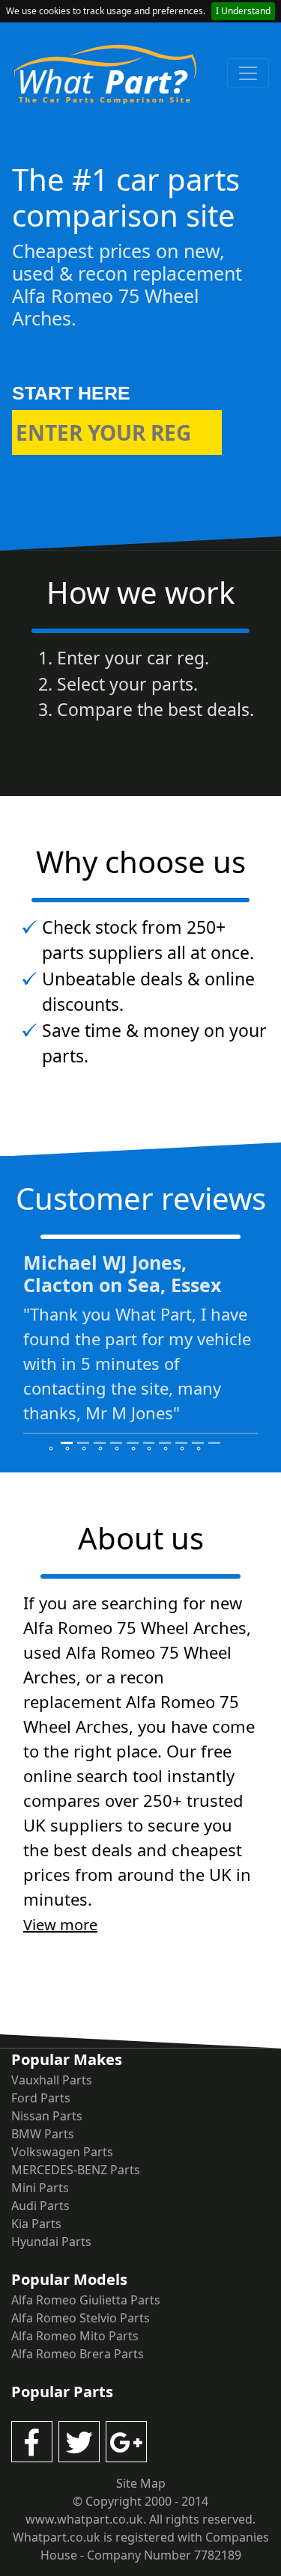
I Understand (243, 11)
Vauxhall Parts (52, 2080)
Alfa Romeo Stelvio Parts (81, 2318)
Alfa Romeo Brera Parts (78, 2354)
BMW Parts (43, 2134)
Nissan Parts (47, 2116)
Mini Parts (40, 2188)
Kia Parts (36, 2224)
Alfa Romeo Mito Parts (75, 2336)
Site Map (141, 2483)
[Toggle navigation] (248, 73)
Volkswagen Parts (62, 2152)
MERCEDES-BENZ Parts (76, 2170)
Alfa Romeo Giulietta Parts (86, 2300)
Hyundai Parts (51, 2242)
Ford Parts (41, 2098)
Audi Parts (40, 2206)
